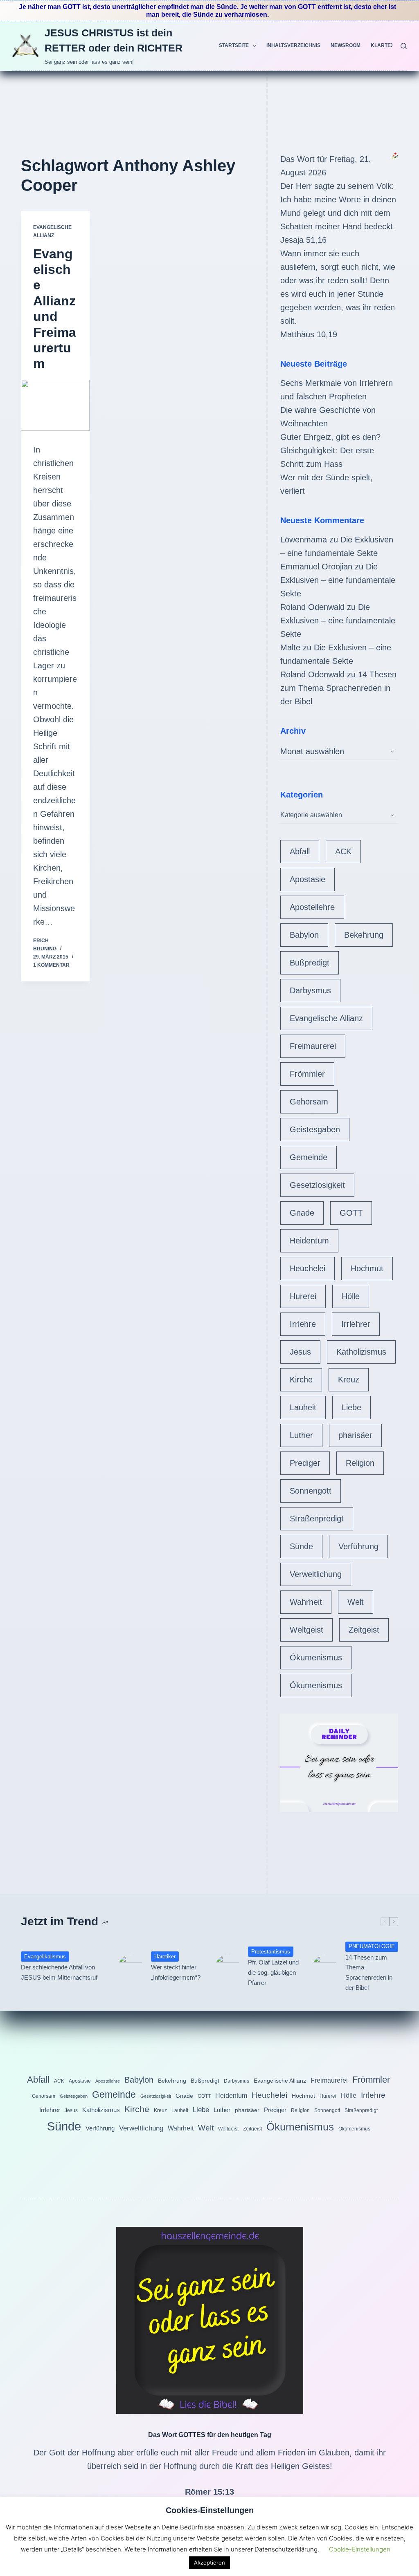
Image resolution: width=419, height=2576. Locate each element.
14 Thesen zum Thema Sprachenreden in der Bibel (338, 688)
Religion (360, 1463)
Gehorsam (309, 1102)
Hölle (351, 1296)
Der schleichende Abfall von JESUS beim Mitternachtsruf (59, 1972)
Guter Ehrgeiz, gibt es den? (330, 437)
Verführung (358, 1546)
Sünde (301, 1546)
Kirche (301, 1380)
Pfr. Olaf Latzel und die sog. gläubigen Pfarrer (273, 1972)
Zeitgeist (364, 1630)
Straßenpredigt (317, 1519)
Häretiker (165, 1957)
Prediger (305, 1463)
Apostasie (307, 879)
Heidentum (309, 1241)
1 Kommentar (51, 965)
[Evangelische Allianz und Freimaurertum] (55, 405)
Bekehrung (364, 935)
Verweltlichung (316, 1574)
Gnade (302, 1213)
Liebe (351, 1407)
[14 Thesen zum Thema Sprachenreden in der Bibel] (325, 1967)
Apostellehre (312, 907)
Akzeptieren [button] (209, 2563)
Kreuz (349, 1380)
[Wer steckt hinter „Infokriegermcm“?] (131, 1967)
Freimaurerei (313, 1046)
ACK (343, 851)
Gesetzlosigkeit (317, 1185)
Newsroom (346, 45)
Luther (301, 1435)
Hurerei (303, 1296)
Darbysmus (310, 990)
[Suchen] (404, 46)
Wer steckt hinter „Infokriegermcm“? (176, 1972)
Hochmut (367, 1268)
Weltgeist (306, 1630)
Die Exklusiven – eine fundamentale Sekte (338, 580)
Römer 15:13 (209, 2492)
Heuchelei (307, 1268)
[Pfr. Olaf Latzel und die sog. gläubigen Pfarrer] (228, 1967)
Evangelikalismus (45, 1957)
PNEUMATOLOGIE (372, 1946)
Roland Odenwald (312, 607)
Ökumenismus (316, 1658)
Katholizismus (361, 1352)
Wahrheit (306, 1602)
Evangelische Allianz (326, 1018)
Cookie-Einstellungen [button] (360, 2549)
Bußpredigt (310, 963)
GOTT (351, 1213)
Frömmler (307, 1074)
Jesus (300, 1352)
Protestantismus (271, 1952)
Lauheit (303, 1407)
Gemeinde (309, 1157)
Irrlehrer (356, 1324)
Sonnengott (311, 1491)
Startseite (234, 45)
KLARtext (384, 45)
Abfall (300, 851)
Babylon (304, 935)
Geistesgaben (315, 1129)
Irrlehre (303, 1324)
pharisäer (355, 1435)
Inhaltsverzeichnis (293, 45)
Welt (356, 1602)
